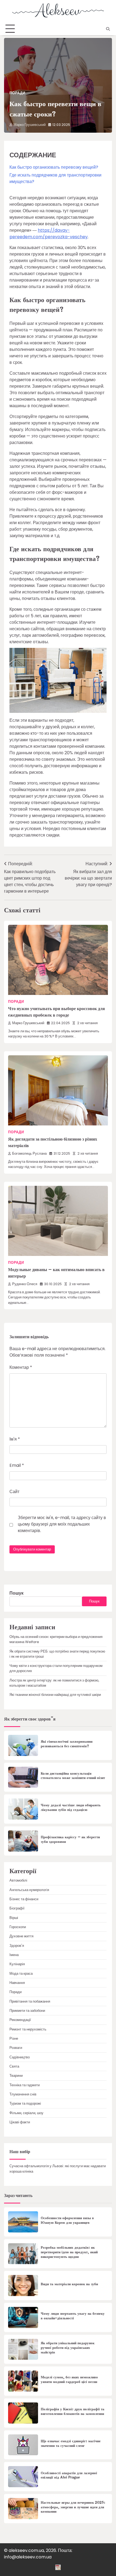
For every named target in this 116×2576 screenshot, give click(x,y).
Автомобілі (18, 1880)
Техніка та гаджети (25, 2085)
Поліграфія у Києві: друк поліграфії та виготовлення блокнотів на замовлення (73, 2412)
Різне (14, 2038)
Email (17, 1465)
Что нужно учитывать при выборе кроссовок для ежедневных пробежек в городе (57, 1012)
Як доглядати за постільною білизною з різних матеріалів (53, 1142)
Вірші (14, 1918)
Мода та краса (21, 1973)
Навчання (17, 1983)
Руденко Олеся (25, 1284)
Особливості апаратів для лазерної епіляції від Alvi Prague (69, 2475)
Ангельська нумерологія (29, 1890)
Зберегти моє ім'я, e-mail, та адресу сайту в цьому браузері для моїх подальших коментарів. (62, 1524)
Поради (17, 93)
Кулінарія (17, 1964)
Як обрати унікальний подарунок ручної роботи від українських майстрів (68, 2348)
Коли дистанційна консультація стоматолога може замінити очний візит (73, 1776)
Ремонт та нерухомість (28, 2029)
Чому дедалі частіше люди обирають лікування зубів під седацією (71, 1808)
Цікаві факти (20, 2122)
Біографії (17, 1908)
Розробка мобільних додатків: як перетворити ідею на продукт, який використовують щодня (69, 2252)
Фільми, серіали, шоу (26, 2113)
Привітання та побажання (30, 2001)
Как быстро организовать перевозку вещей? (54, 167)
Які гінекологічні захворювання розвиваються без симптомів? (67, 1744)
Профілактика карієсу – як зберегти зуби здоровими (70, 1839)
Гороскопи (18, 1927)
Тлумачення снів (23, 2094)
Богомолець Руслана (29, 1153)
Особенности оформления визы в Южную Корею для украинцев (67, 2220)
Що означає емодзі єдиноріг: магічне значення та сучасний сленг (71, 2443)
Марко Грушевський (30, 125)
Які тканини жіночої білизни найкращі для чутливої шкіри (55, 1695)
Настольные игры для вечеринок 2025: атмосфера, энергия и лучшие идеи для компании (73, 2507)
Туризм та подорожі (25, 2103)
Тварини (16, 2076)
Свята (14, 2066)
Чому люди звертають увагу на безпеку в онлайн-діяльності (73, 2316)
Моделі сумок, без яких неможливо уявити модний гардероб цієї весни (69, 2380)
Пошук (16, 1593)
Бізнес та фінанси (24, 1899)
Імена (14, 1955)
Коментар (21, 1367)
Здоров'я (17, 1946)
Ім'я (15, 1439)
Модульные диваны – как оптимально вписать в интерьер (56, 1273)
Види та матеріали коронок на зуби (69, 2284)
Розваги (16, 2048)
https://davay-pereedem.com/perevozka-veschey (49, 234)
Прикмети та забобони (27, 2011)
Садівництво (20, 2057)
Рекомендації (20, 2020)
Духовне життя (21, 1936)
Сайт (14, 1492)
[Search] (108, 29)
